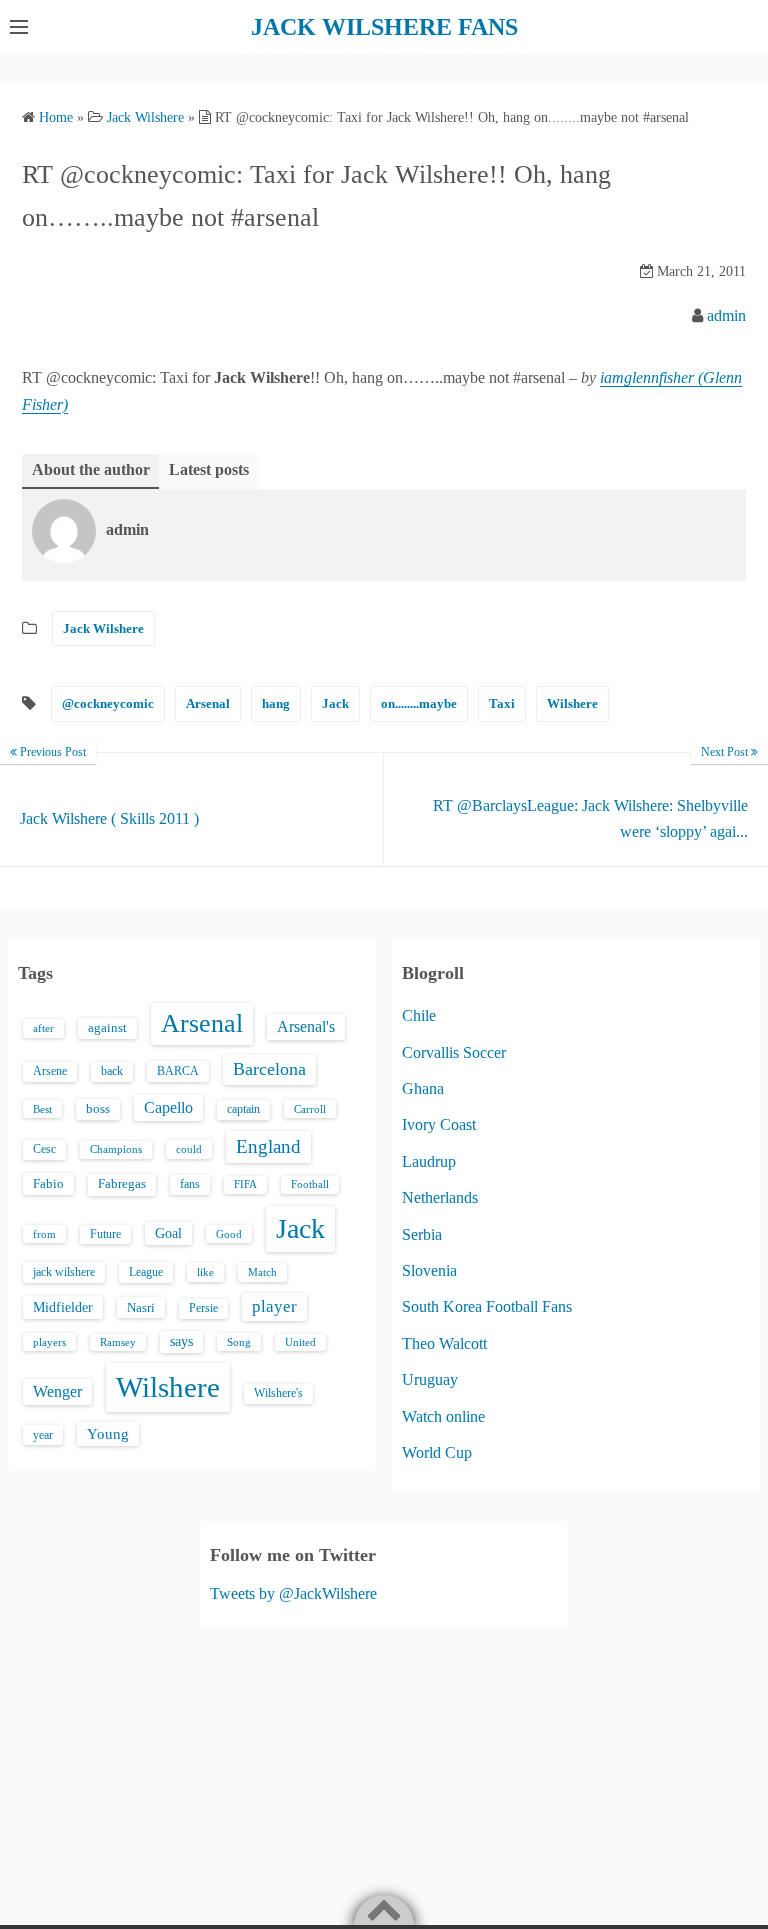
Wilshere (572, 703)
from (44, 1234)
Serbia (422, 1234)
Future (105, 1234)
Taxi (502, 703)
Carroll (310, 1109)
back (112, 1071)
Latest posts (209, 469)
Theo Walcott (444, 1343)
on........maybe (419, 703)
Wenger (57, 1391)
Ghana (423, 1088)
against (107, 1028)
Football (310, 1184)
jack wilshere (64, 1272)
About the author (91, 469)
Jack (335, 703)
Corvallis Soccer (454, 1052)
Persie (203, 1308)
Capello (168, 1107)
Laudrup (429, 1161)
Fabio (48, 1183)
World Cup (437, 1452)
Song (239, 1342)
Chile (419, 1015)
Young (108, 1434)
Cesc (44, 1149)
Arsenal (208, 703)
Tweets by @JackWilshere (293, 1593)
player (274, 1306)
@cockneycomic (108, 703)
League (146, 1272)
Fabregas (122, 1184)
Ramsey (118, 1342)
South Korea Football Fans (487, 1306)
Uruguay (430, 1379)
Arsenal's (306, 1026)
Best (42, 1109)
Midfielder (63, 1307)
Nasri (141, 1307)
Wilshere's (278, 1393)
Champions (116, 1149)
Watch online (443, 1416)
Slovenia (429, 1270)
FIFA (245, 1184)
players (49, 1342)
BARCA (178, 1071)
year (43, 1435)
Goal (168, 1233)
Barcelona (269, 1069)
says (181, 1341)
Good (229, 1234)
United (300, 1342)
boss (98, 1109)
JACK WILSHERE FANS (384, 27)
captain (243, 1109)
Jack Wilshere (103, 628)
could (189, 1149)
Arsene (50, 1071)
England (268, 1146)
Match (262, 1272)
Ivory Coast (439, 1124)
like (205, 1272)
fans (190, 1184)
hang (276, 703)
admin (726, 315)
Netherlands (440, 1197)
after (43, 1028)
